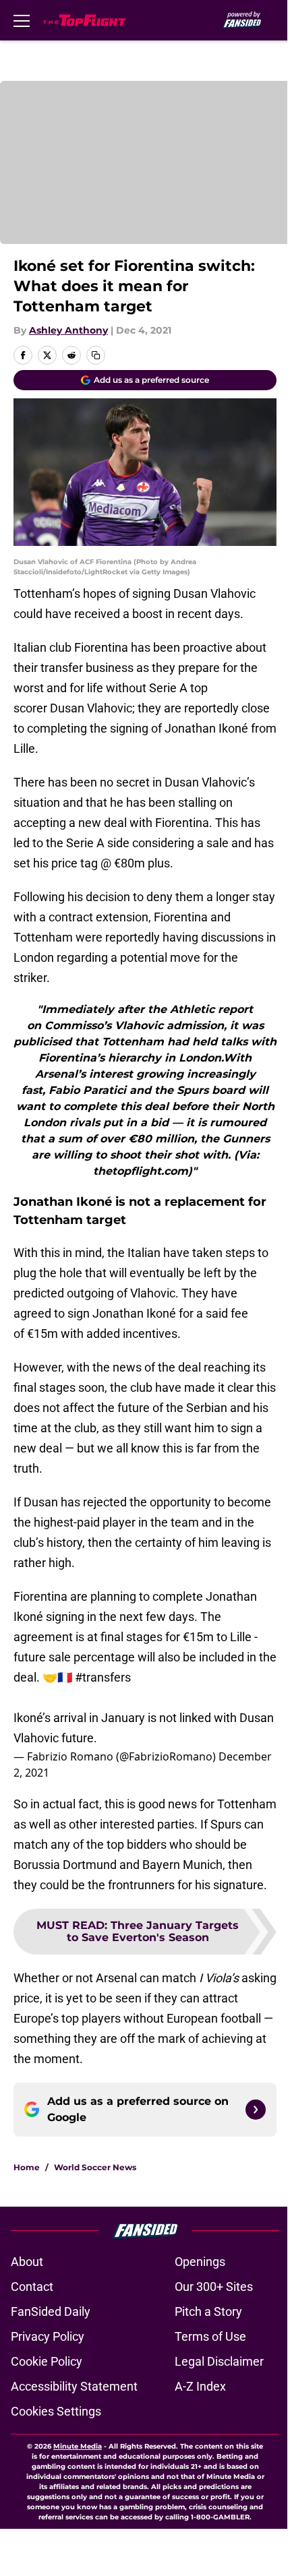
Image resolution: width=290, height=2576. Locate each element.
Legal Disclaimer (219, 2361)
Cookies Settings (56, 2411)
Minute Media (78, 2446)
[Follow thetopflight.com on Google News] (256, 2110)
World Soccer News (95, 2167)
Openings (200, 2262)
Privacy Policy (48, 2336)
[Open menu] (22, 20)
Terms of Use (210, 2336)
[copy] (96, 355)
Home (27, 2167)
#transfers (103, 1677)
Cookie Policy (47, 2361)
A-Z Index (200, 2386)
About (27, 2262)
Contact (32, 2287)
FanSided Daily (51, 2311)
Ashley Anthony (68, 330)
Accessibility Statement (74, 2386)
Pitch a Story (208, 2311)
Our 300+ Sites (214, 2287)
